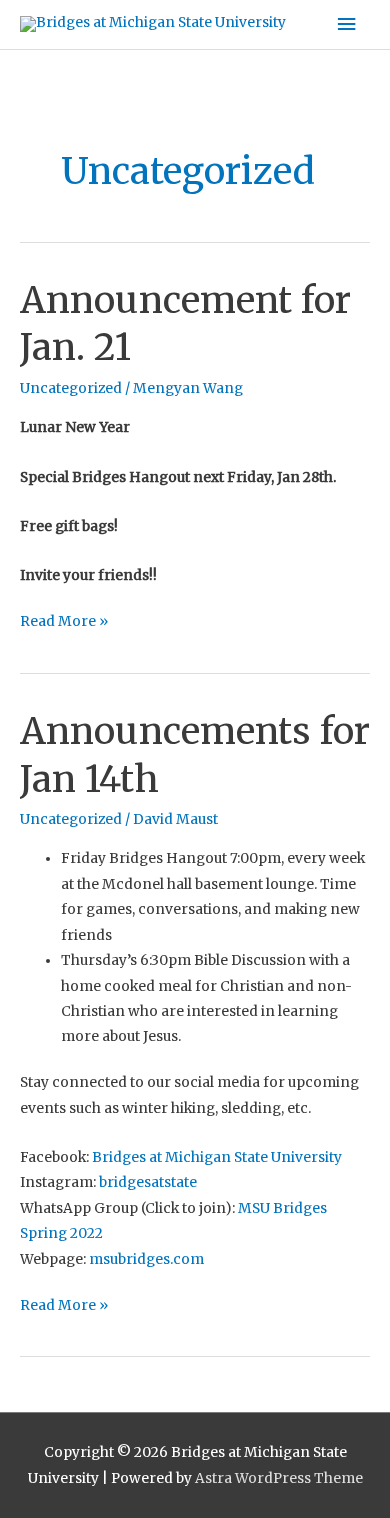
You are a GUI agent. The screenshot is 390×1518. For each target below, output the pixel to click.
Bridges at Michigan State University (217, 1157)
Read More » (64, 619)
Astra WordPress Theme (279, 1478)
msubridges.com (145, 1259)
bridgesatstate (148, 1182)
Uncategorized (71, 388)
